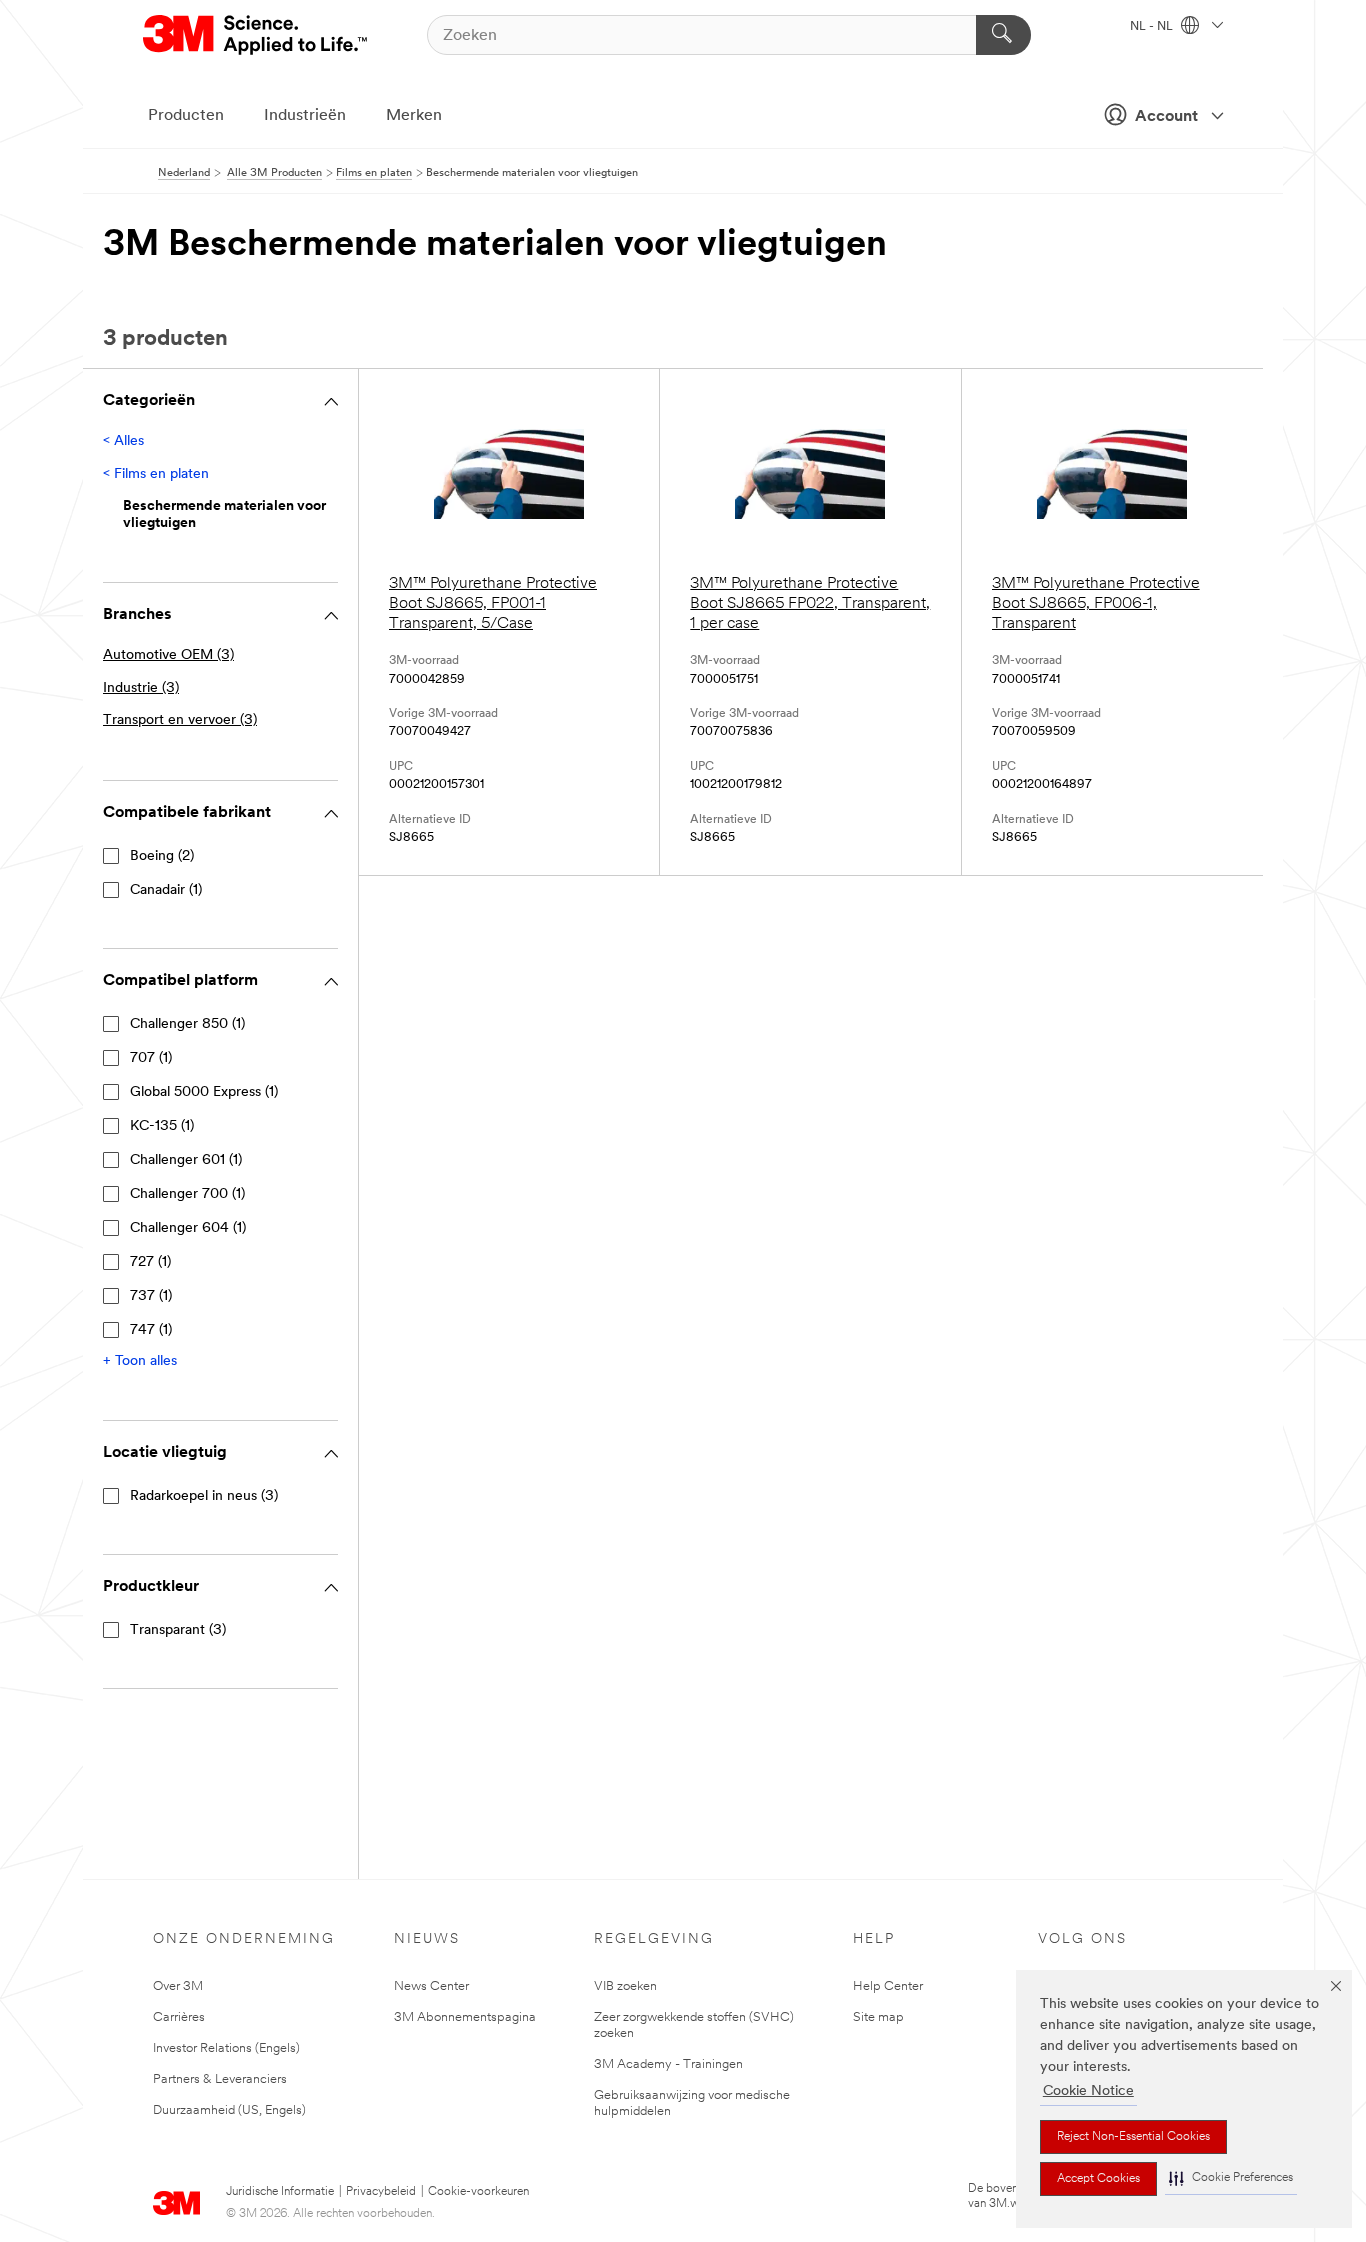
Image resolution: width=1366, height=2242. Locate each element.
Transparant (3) (178, 1630)
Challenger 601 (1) (186, 1160)
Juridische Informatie (280, 2192)
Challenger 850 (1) (187, 1024)
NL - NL (1153, 27)
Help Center (888, 1986)
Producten (186, 116)
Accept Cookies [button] (1098, 2179)
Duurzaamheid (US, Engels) (229, 2110)
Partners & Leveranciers (220, 2079)
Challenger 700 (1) (187, 1194)
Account (1166, 117)
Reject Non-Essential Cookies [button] (1133, 2137)
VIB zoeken (625, 1986)
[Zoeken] (1003, 35)
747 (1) (151, 1330)
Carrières (179, 2017)
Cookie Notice (1088, 2091)
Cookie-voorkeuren (478, 2192)
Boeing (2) (162, 856)
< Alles (123, 441)
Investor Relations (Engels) (226, 2048)
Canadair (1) (166, 890)
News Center (431, 1986)
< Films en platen (156, 474)
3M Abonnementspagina (465, 2017)
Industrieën (305, 116)
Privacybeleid (381, 2192)
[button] (1231, 2178)
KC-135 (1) (162, 1126)
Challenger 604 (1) (188, 1228)
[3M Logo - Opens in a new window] (256, 35)
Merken (414, 116)
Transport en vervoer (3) (180, 720)
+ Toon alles (140, 1361)
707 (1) (151, 1058)
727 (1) (150, 1262)
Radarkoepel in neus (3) (204, 1496)
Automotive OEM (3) (168, 655)
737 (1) (151, 1296)
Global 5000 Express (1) (204, 1092)
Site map (878, 2017)
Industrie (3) (141, 688)
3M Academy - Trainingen (668, 2064)
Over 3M (178, 1986)
